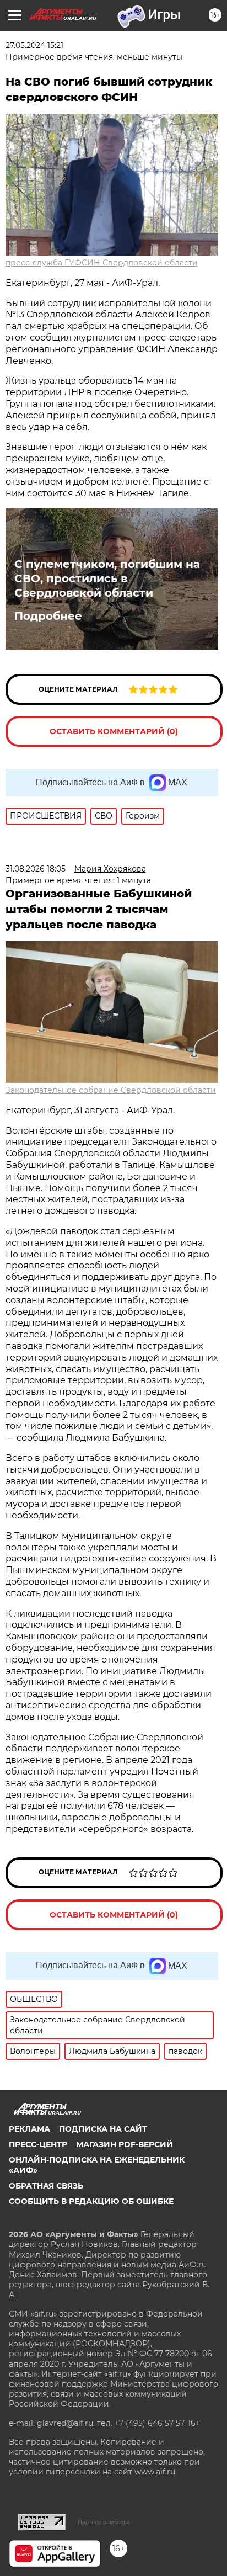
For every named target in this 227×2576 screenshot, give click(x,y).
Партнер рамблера (104, 2522)
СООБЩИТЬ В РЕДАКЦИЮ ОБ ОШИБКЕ (91, 2201)
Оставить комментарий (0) (114, 731)
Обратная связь (46, 2186)
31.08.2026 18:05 (36, 869)
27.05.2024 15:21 (34, 45)
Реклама (29, 2129)
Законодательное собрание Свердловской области (111, 1090)
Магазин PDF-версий (125, 2144)
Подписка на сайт (103, 2129)
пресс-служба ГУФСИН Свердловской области (102, 263)
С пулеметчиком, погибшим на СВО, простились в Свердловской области (107, 578)
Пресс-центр (38, 2144)
